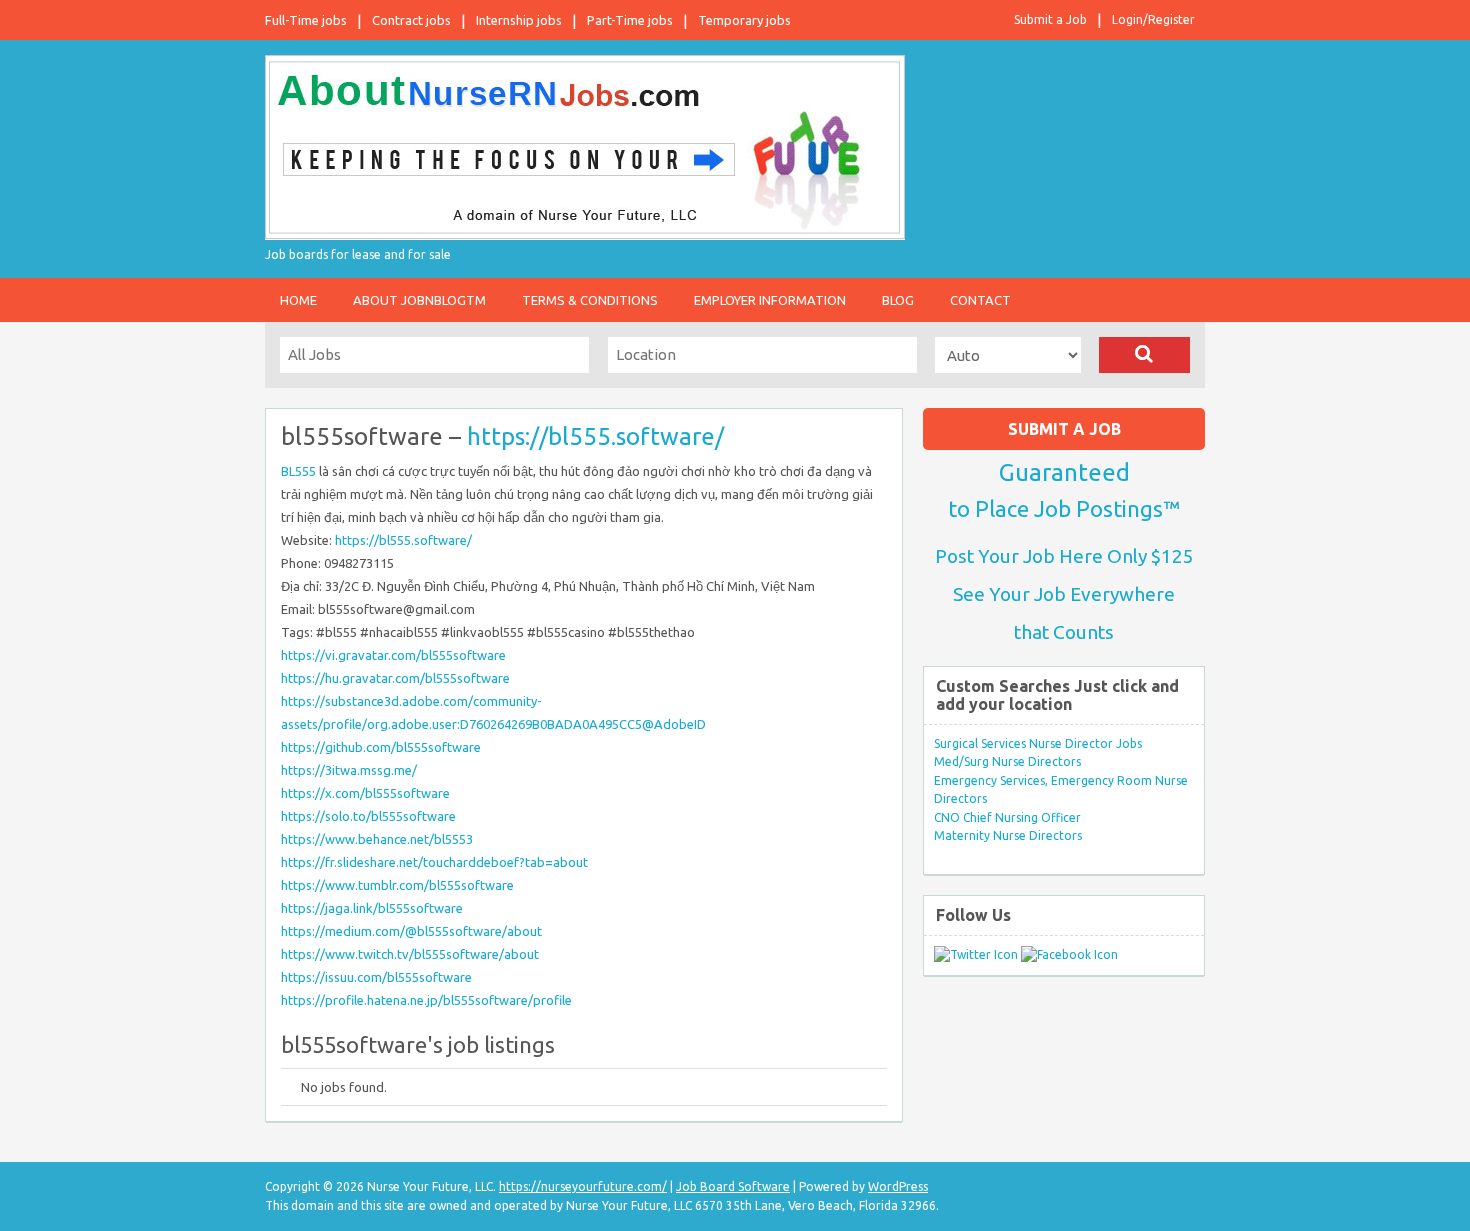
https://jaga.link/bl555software (372, 908)
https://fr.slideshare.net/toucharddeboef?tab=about (434, 862)
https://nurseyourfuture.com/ (583, 1186)
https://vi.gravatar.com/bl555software (393, 655)
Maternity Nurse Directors (1008, 835)
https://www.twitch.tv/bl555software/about (410, 954)
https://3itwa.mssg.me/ (349, 770)
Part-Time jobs (630, 20)
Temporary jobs (744, 20)
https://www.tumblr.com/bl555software (397, 885)
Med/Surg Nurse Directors (1007, 761)
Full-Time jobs (306, 20)
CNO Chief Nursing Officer (1007, 817)
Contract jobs (411, 20)
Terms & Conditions (590, 300)
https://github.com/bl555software (381, 747)
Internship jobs (519, 20)
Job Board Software (733, 1186)
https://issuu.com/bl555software (376, 977)
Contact (980, 300)
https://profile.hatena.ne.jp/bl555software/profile (426, 1000)
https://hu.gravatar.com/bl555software (395, 678)
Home (298, 300)
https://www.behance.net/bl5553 (377, 839)
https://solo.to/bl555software (368, 816)
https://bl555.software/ (595, 436)
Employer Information (770, 300)
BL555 (298, 471)
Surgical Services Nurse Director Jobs (1038, 743)
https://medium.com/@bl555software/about (411, 931)
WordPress (898, 1186)
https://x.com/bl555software (365, 793)
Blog (898, 300)
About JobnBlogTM (419, 300)
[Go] (1144, 355)
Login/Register (1153, 19)
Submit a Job (1050, 19)
